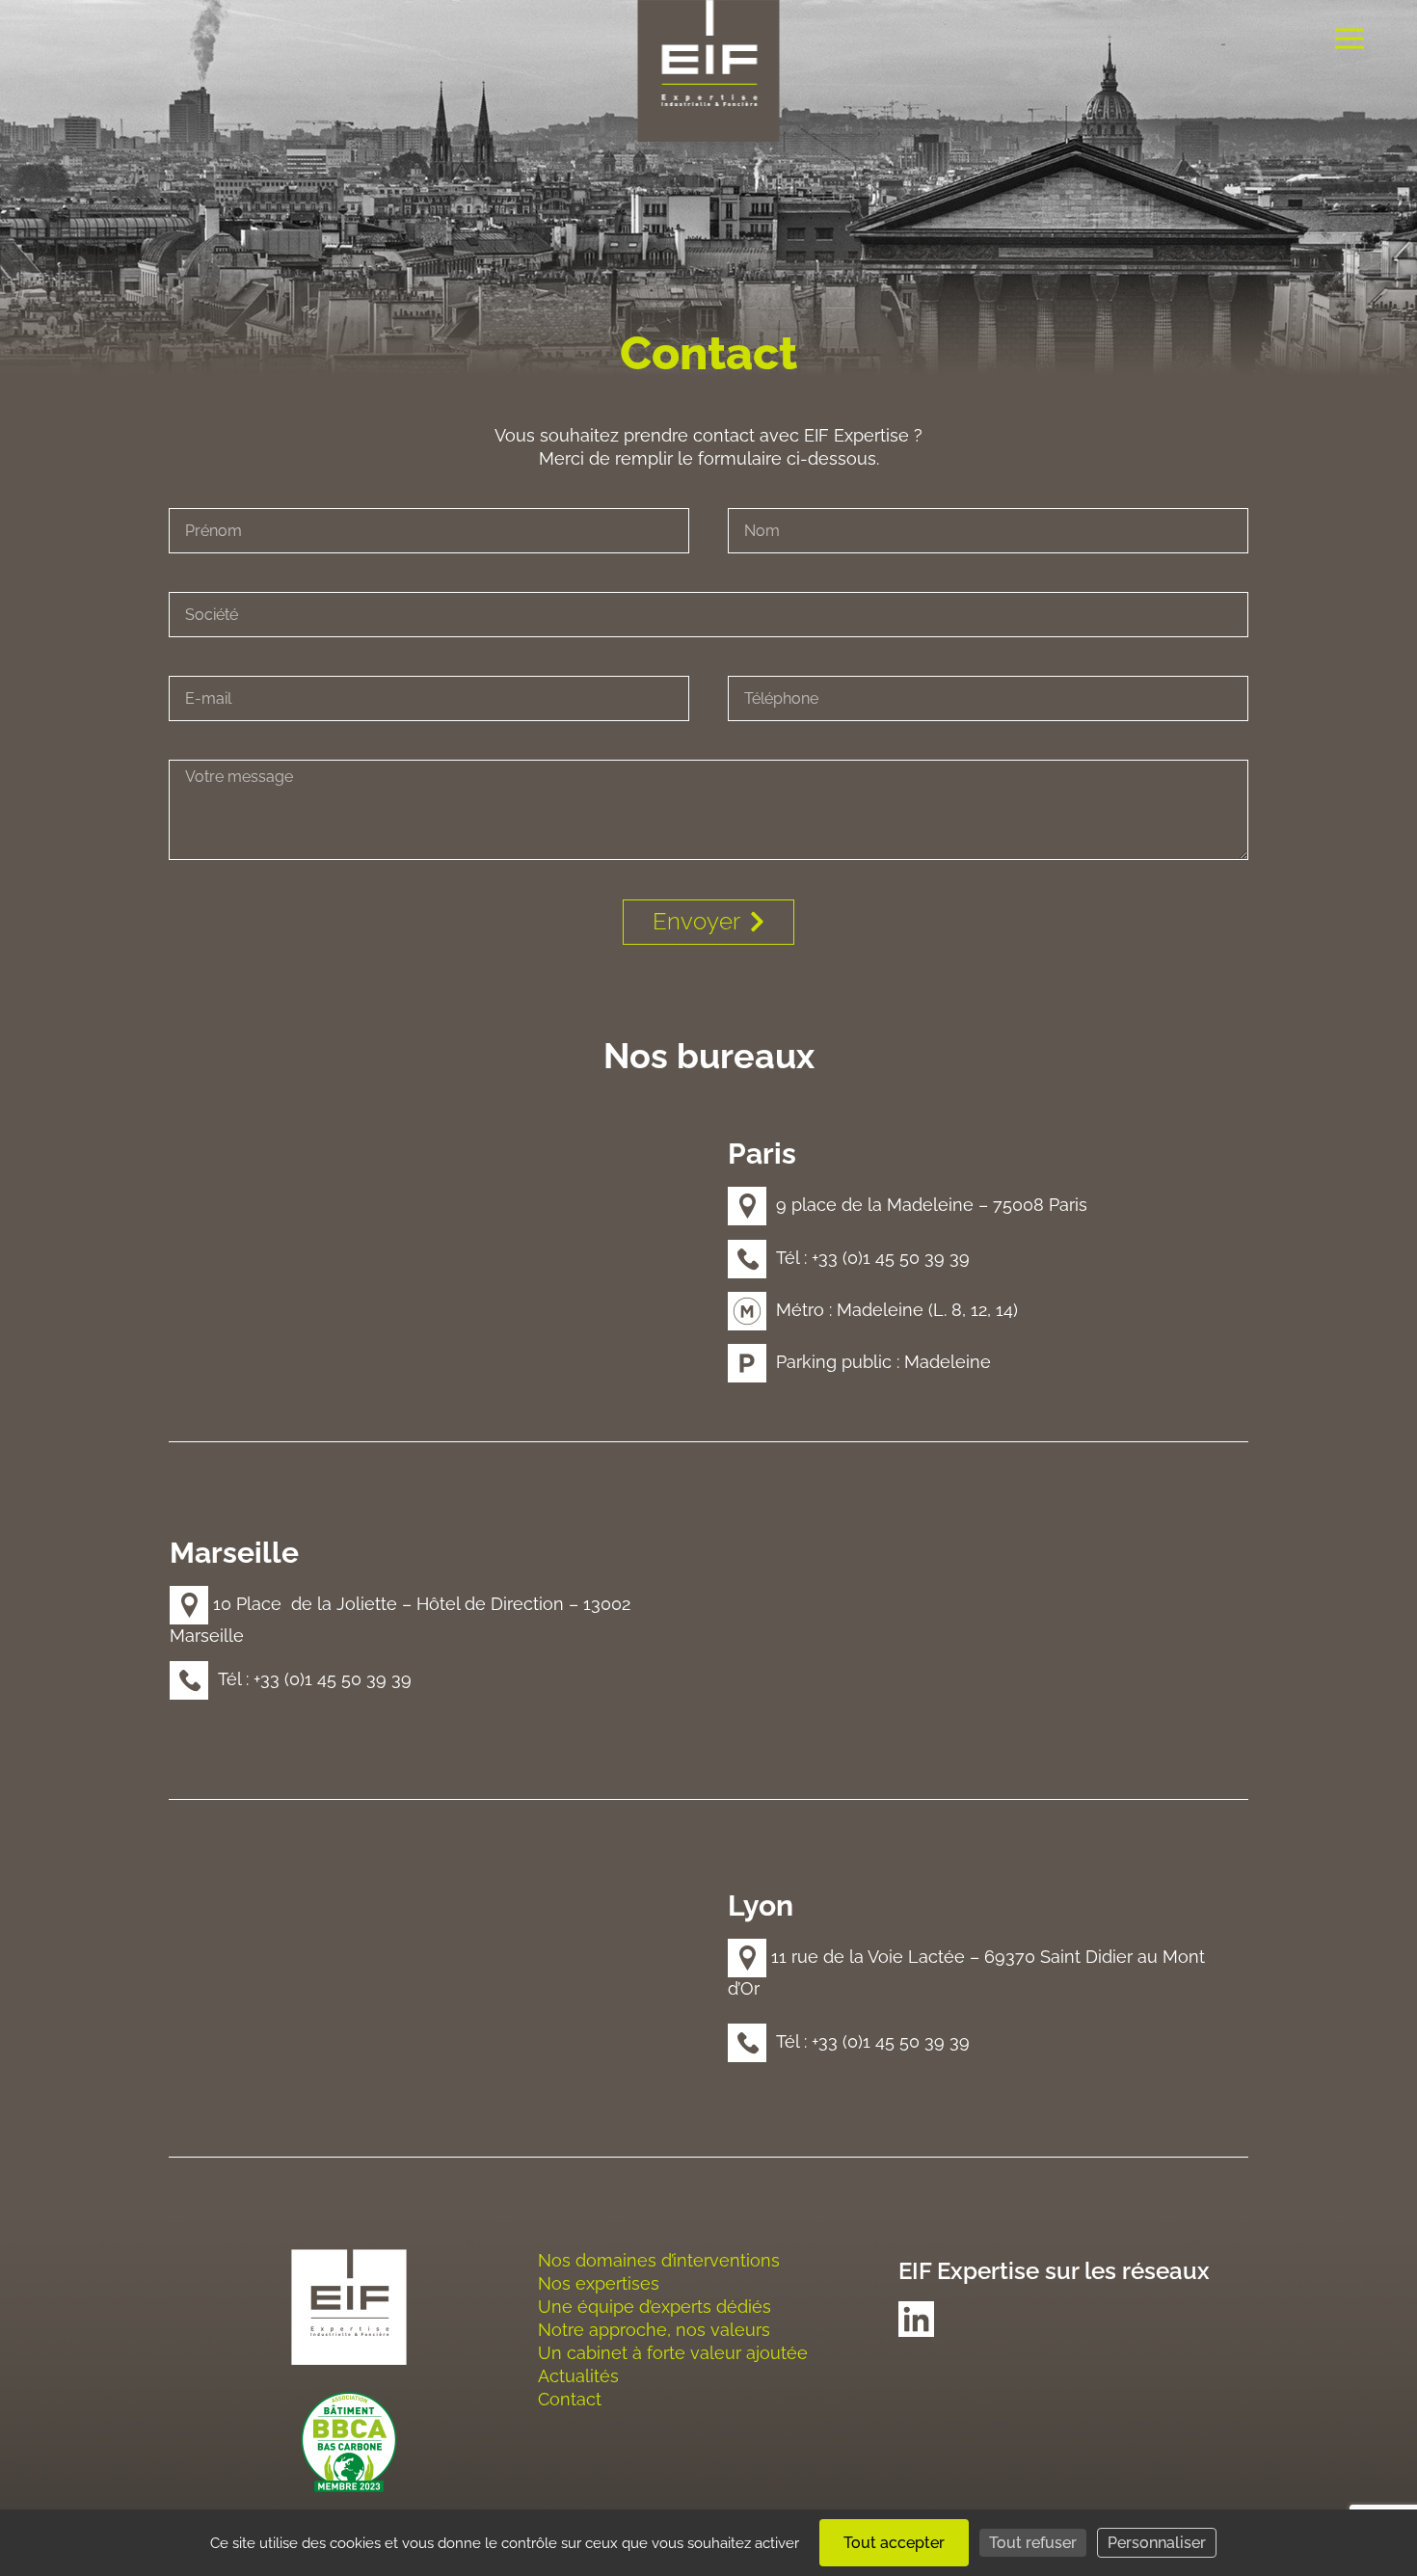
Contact (570, 2399)
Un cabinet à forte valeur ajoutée (673, 2353)
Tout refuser (1033, 2543)
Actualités (578, 2376)
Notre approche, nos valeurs (654, 2330)
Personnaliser (1157, 2543)
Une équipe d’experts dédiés (655, 2307)
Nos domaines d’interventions (659, 2260)
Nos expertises (599, 2283)
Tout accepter (894, 2543)
